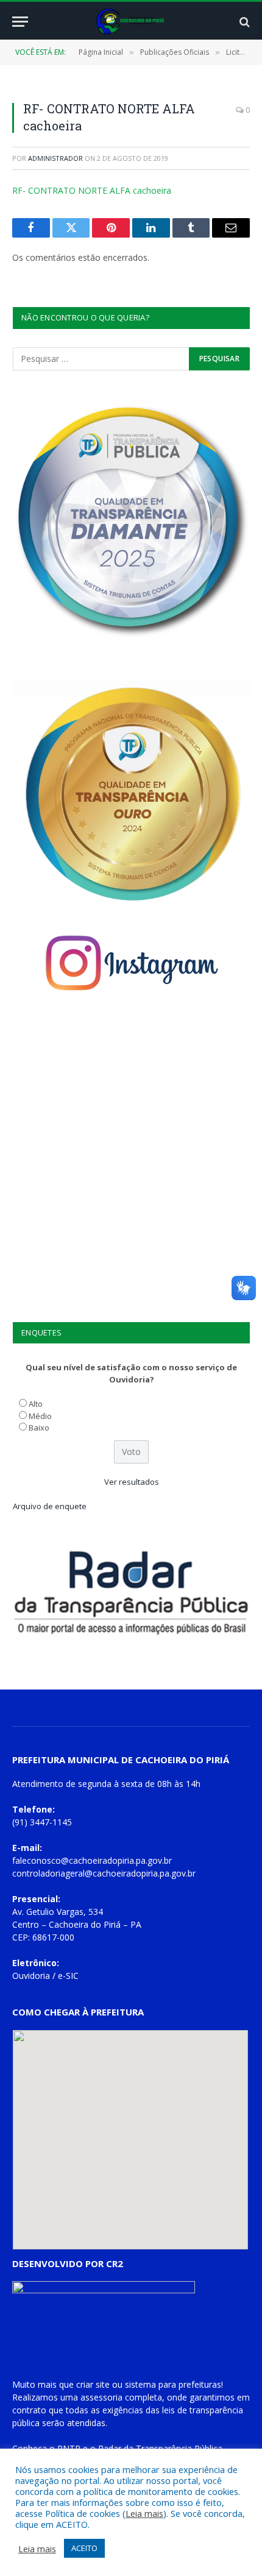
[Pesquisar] (243, 22)
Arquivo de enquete (50, 1506)
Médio (40, 1416)
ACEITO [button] (84, 2548)
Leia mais (144, 2513)
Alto (36, 1404)
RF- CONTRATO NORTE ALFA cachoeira (92, 190)
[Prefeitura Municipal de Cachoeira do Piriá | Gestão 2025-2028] (131, 22)
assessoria (101, 2397)
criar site (93, 2384)
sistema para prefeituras (173, 2384)
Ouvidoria (31, 1976)
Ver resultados (132, 1482)
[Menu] (20, 22)
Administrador (55, 158)
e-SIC (68, 1976)
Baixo (39, 1428)
